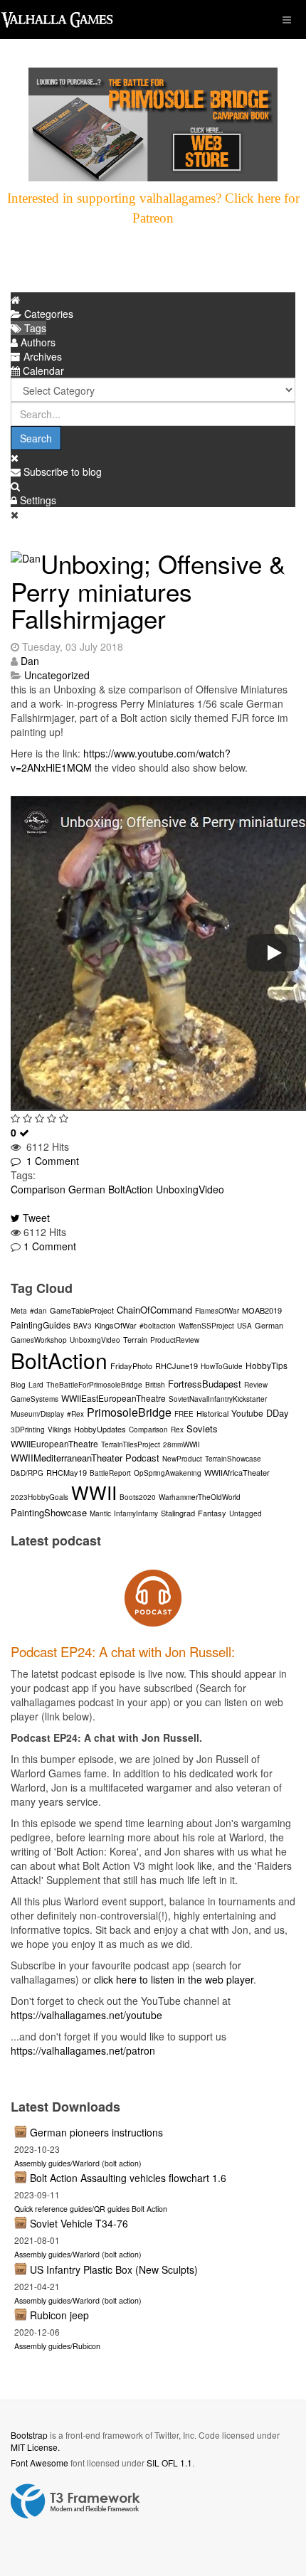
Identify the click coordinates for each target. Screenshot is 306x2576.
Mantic (100, 1513)
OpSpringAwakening (168, 1473)
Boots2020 (138, 1497)
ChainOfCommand (154, 1310)
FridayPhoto (131, 1366)
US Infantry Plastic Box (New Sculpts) (114, 2269)
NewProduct (182, 1459)
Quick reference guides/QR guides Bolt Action (91, 2209)
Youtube (247, 1413)
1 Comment (50, 1161)
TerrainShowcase (233, 1459)
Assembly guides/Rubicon (57, 2346)
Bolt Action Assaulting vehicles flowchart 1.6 (128, 2178)
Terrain (135, 1339)
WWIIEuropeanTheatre (54, 1443)
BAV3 (83, 1326)
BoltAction (131, 1189)
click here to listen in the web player (174, 1979)
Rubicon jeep (59, 2315)
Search (36, 438)
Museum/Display (37, 1414)
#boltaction (158, 1326)
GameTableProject (82, 1310)
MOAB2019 (262, 1310)
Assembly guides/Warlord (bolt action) (78, 2163)
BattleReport (110, 1473)
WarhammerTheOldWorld (200, 1497)
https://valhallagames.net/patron (83, 2050)
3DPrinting (28, 1430)
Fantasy (212, 1513)
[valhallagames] (57, 20)
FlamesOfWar (217, 1311)
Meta (19, 1311)
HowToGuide (222, 1366)
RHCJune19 (176, 1366)
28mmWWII (181, 1444)
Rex (177, 1430)
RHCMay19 (67, 1472)
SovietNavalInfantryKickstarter (218, 1399)
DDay (278, 1413)
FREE (184, 1414)
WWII (94, 1492)
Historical (212, 1413)
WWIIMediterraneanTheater (67, 1458)
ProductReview (175, 1340)
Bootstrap (29, 2435)
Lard (36, 1385)
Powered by (75, 2501)
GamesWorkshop (39, 1340)
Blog (18, 1385)
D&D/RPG (27, 1473)
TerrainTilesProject (131, 1444)
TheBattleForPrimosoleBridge (94, 1385)
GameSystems (35, 1399)
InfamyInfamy (136, 1513)
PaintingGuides (41, 1325)
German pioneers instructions (96, 2132)
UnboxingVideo (190, 1189)
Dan (30, 661)
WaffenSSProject (206, 1326)
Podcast (142, 1458)
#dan (38, 1311)
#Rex (75, 1414)
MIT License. (35, 2447)
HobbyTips (267, 1365)
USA (244, 1326)
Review (256, 1385)
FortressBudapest (205, 1384)
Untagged (246, 1513)
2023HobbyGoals (39, 1497)
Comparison (38, 1189)
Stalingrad (178, 1513)
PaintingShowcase (49, 1512)
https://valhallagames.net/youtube (86, 2015)
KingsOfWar (116, 1325)
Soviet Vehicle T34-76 (79, 2223)
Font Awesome (39, 2463)
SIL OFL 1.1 (169, 2463)
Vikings (59, 1430)
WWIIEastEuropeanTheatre (114, 1398)
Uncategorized (57, 675)
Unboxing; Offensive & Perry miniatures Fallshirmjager (148, 591)
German (87, 1189)
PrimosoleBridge (129, 1412)
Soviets (202, 1428)
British (155, 1385)
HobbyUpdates (100, 1429)
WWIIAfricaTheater (237, 1472)
